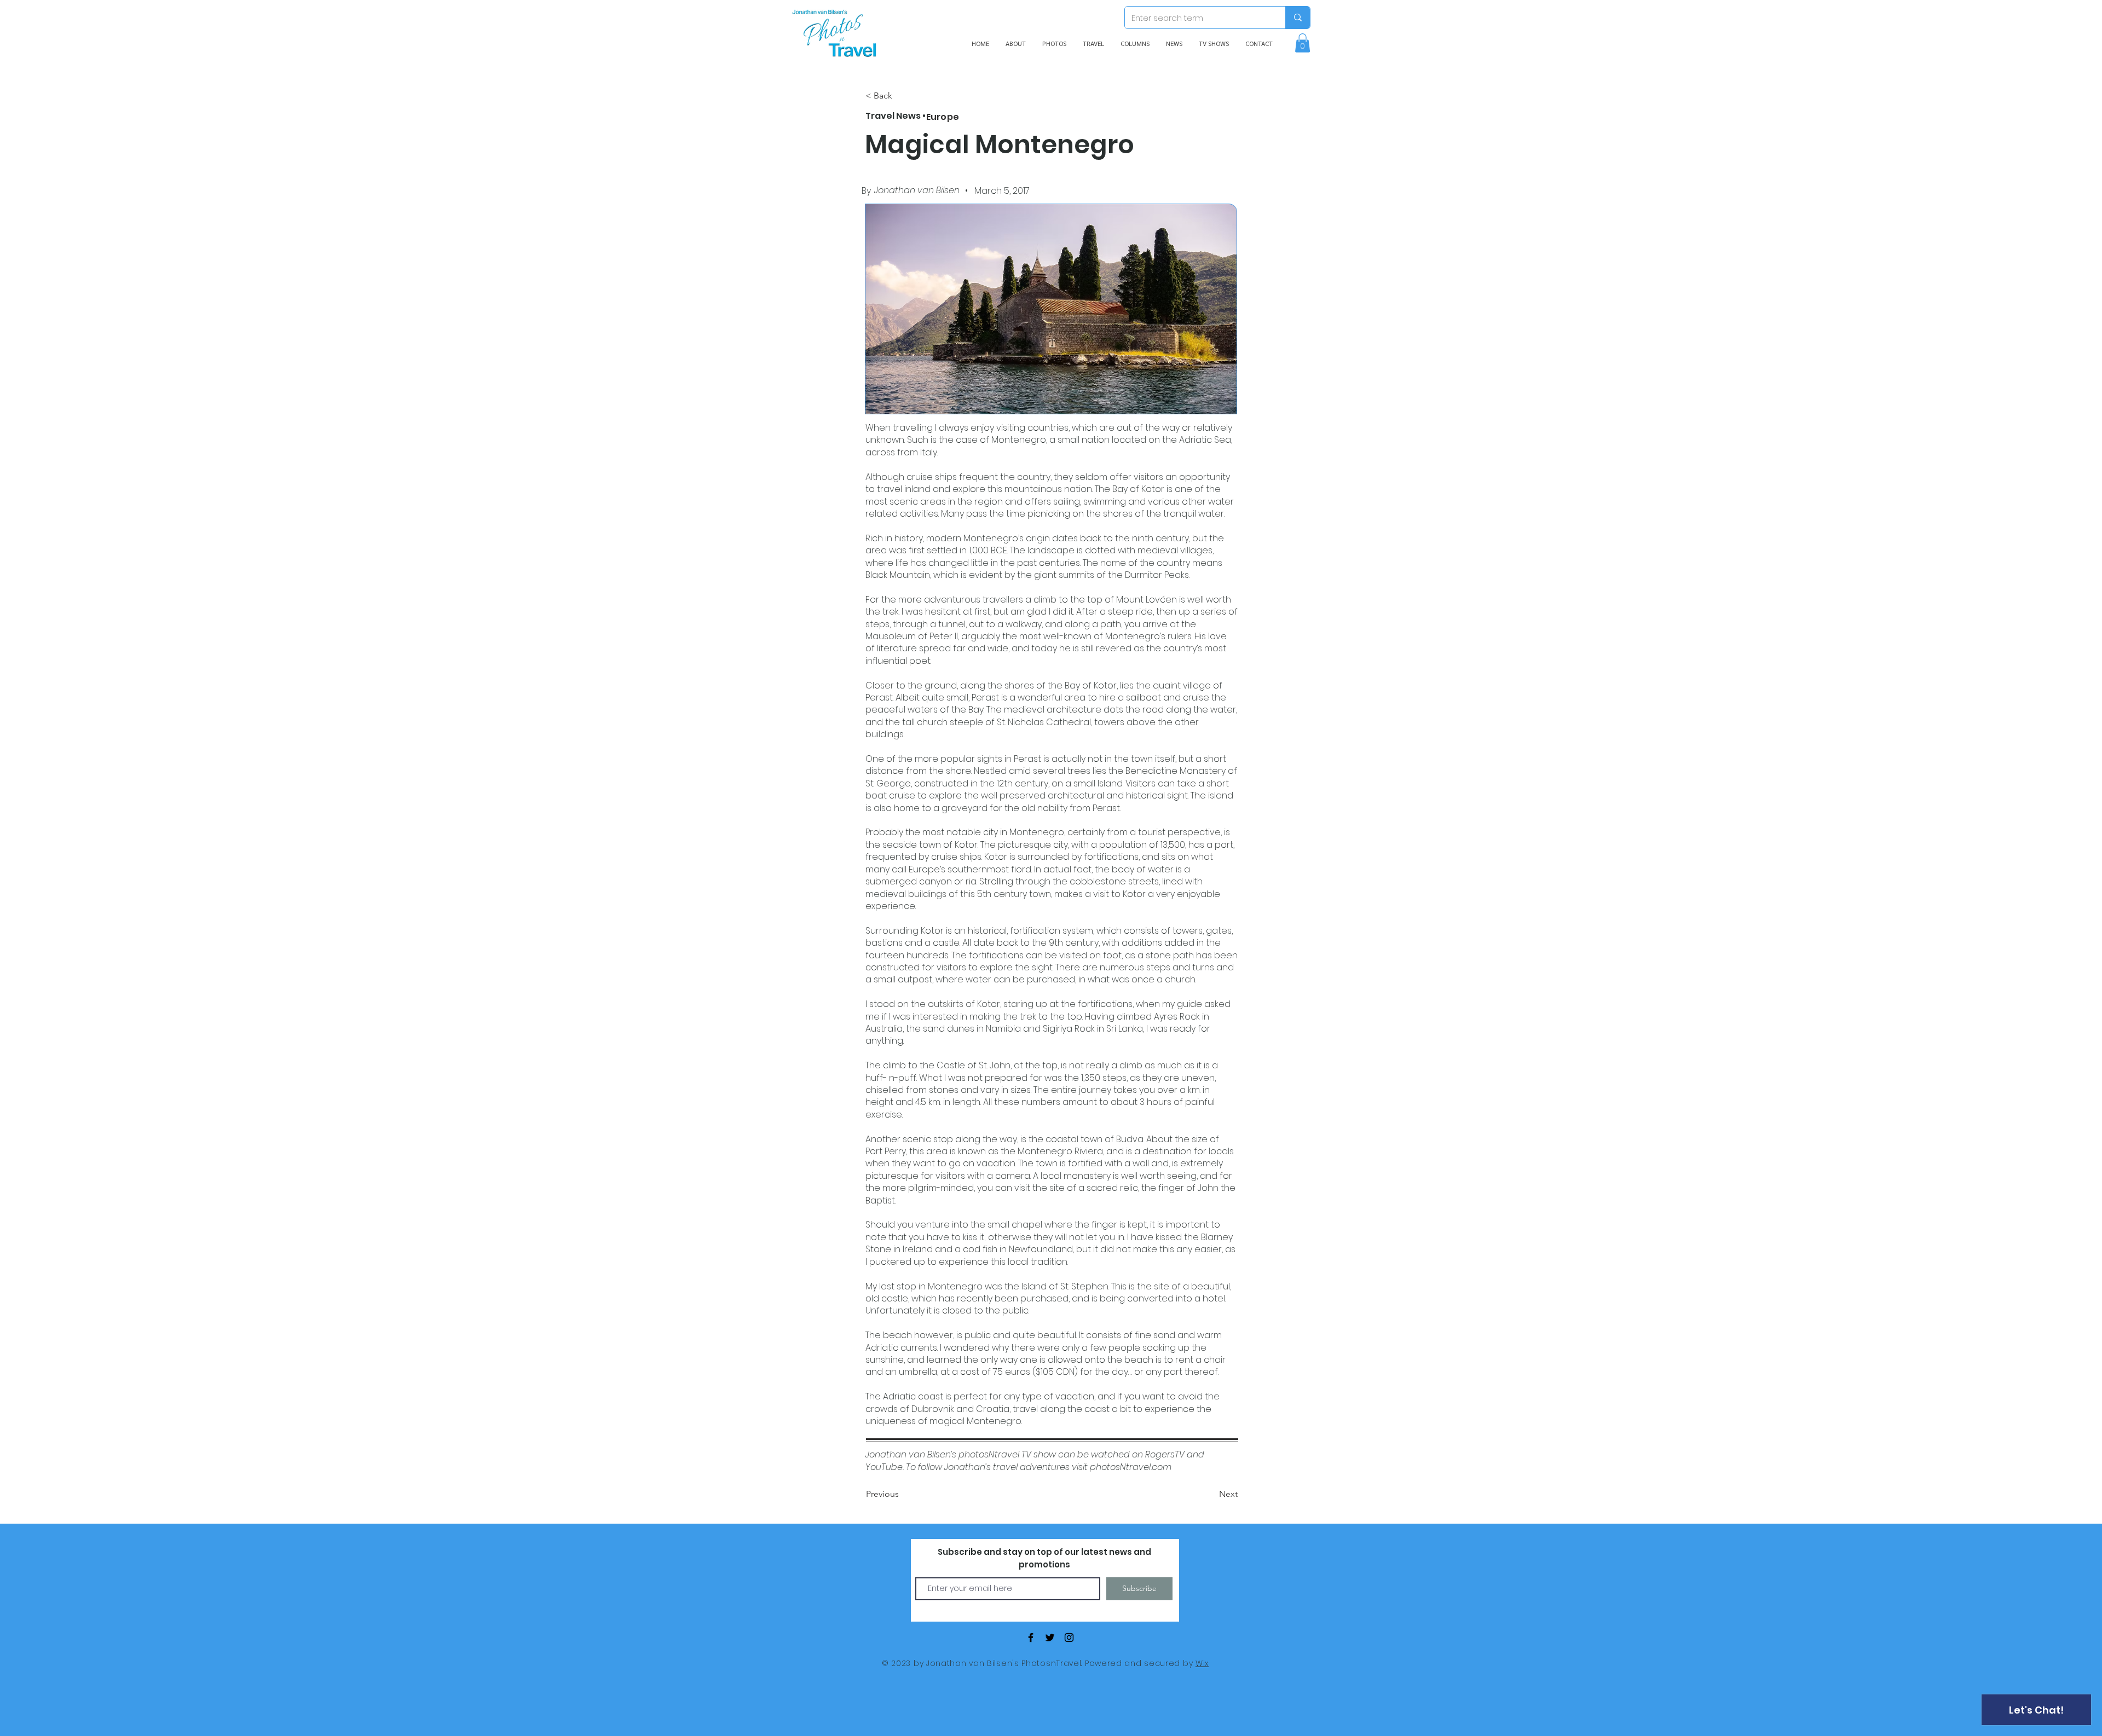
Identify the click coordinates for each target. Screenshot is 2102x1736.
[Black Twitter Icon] (1050, 1637)
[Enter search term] (1298, 18)
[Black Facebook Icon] (1031, 1637)
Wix (1202, 1663)
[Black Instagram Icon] (1069, 1637)
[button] (1303, 43)
